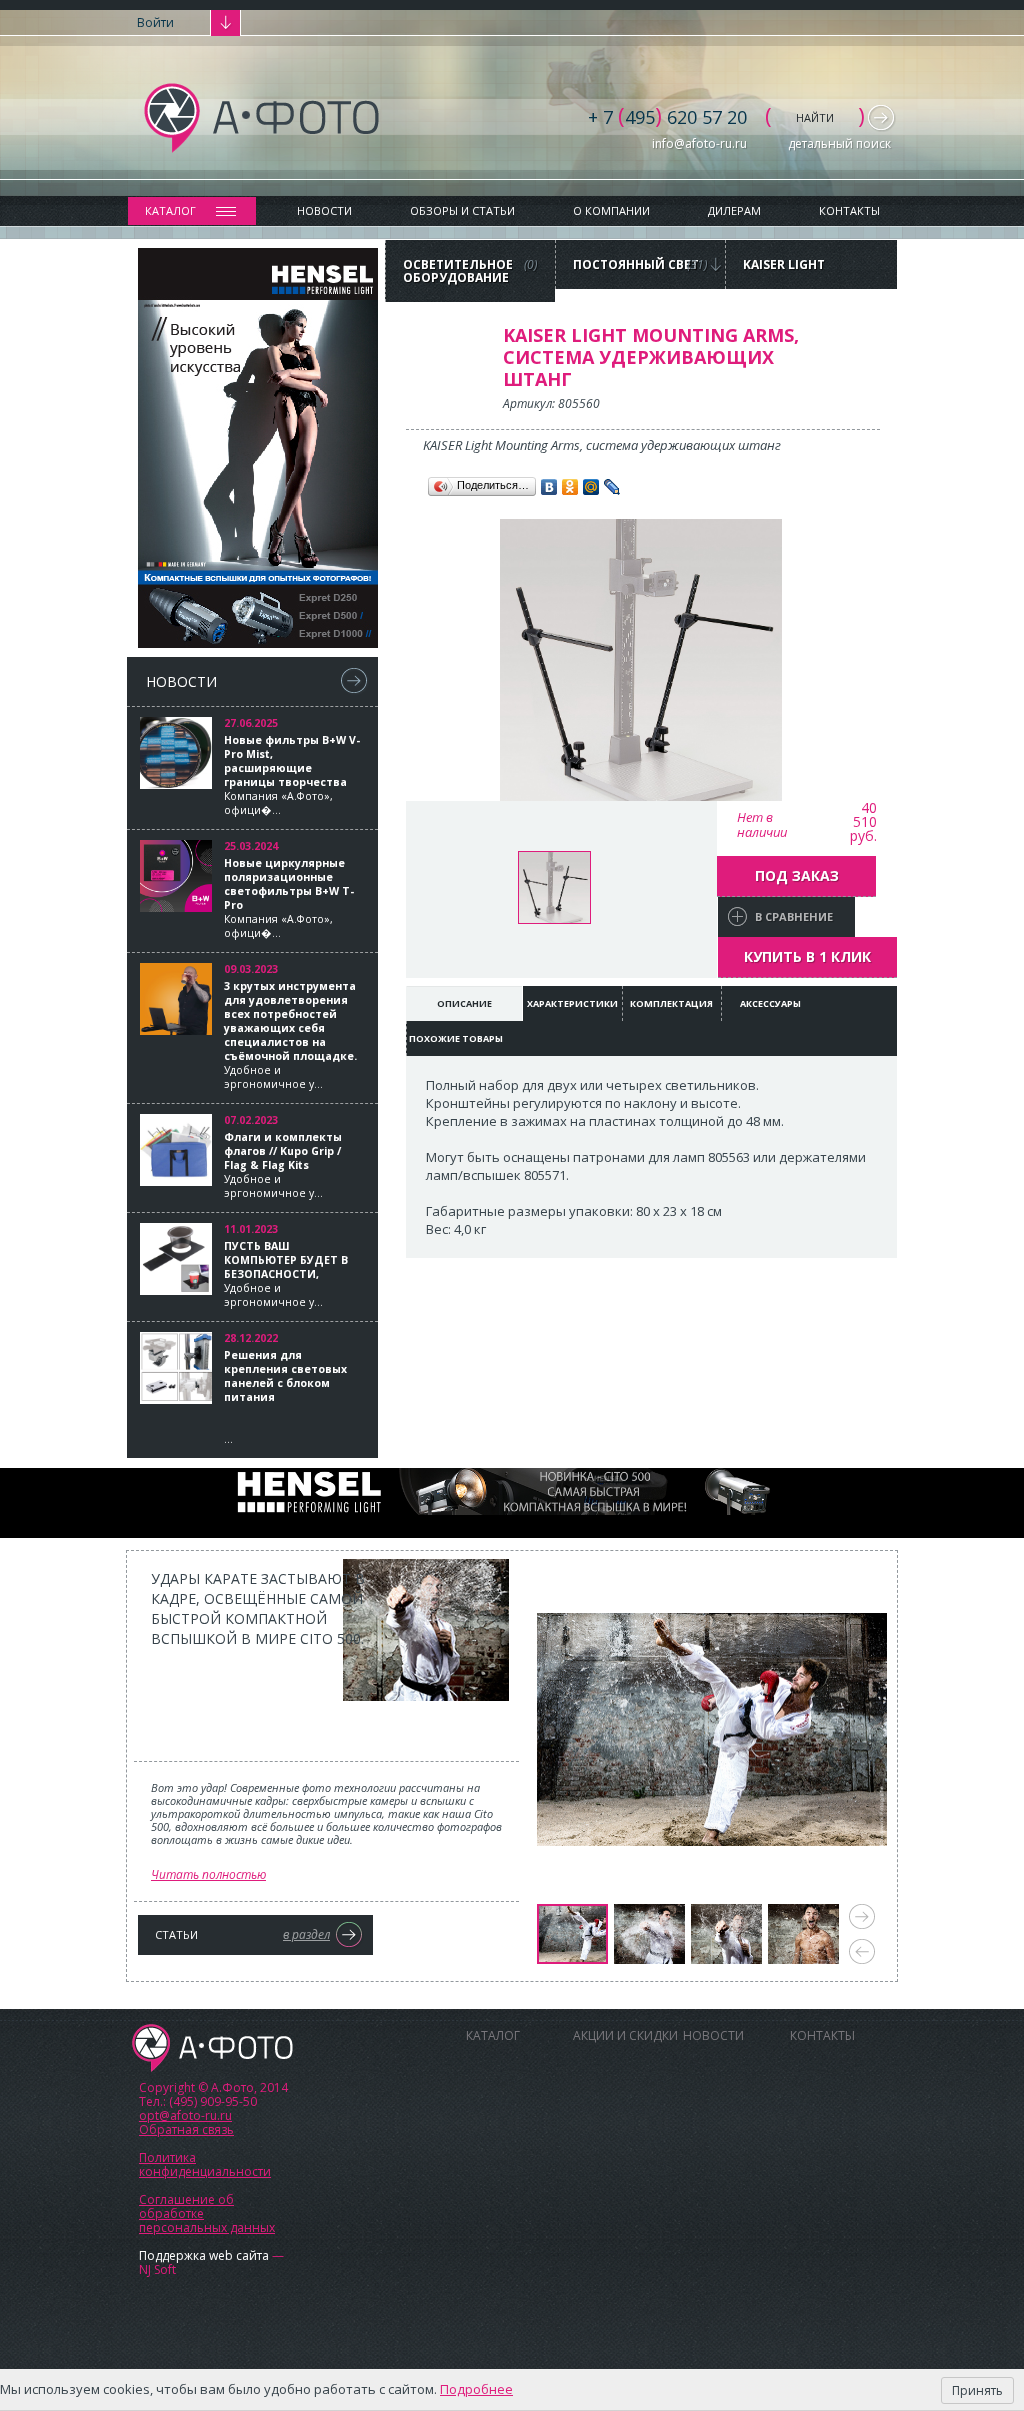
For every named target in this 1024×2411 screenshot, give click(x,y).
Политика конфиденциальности (205, 2164)
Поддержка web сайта (204, 2255)
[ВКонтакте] (549, 487)
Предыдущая (862, 1951)
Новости (324, 210)
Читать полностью (208, 1874)
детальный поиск (839, 143)
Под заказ (797, 875)
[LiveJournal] (612, 487)
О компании (611, 210)
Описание (464, 1003)
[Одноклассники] (570, 487)
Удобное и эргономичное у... (290, 1035)
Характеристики (572, 1003)
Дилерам (734, 210)
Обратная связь (186, 2129)
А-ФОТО (212, 2048)
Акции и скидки (625, 2035)
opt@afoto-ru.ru (185, 2115)
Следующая (862, 1916)
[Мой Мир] (591, 487)
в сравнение (794, 916)
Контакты (849, 210)
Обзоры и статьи (462, 210)
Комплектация (671, 1003)
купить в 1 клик (807, 956)
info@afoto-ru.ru (699, 143)
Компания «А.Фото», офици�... (292, 775)
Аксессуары (770, 1003)
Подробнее (476, 2389)
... (285, 1397)
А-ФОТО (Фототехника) (262, 118)
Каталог (170, 210)
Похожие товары (456, 1038)
